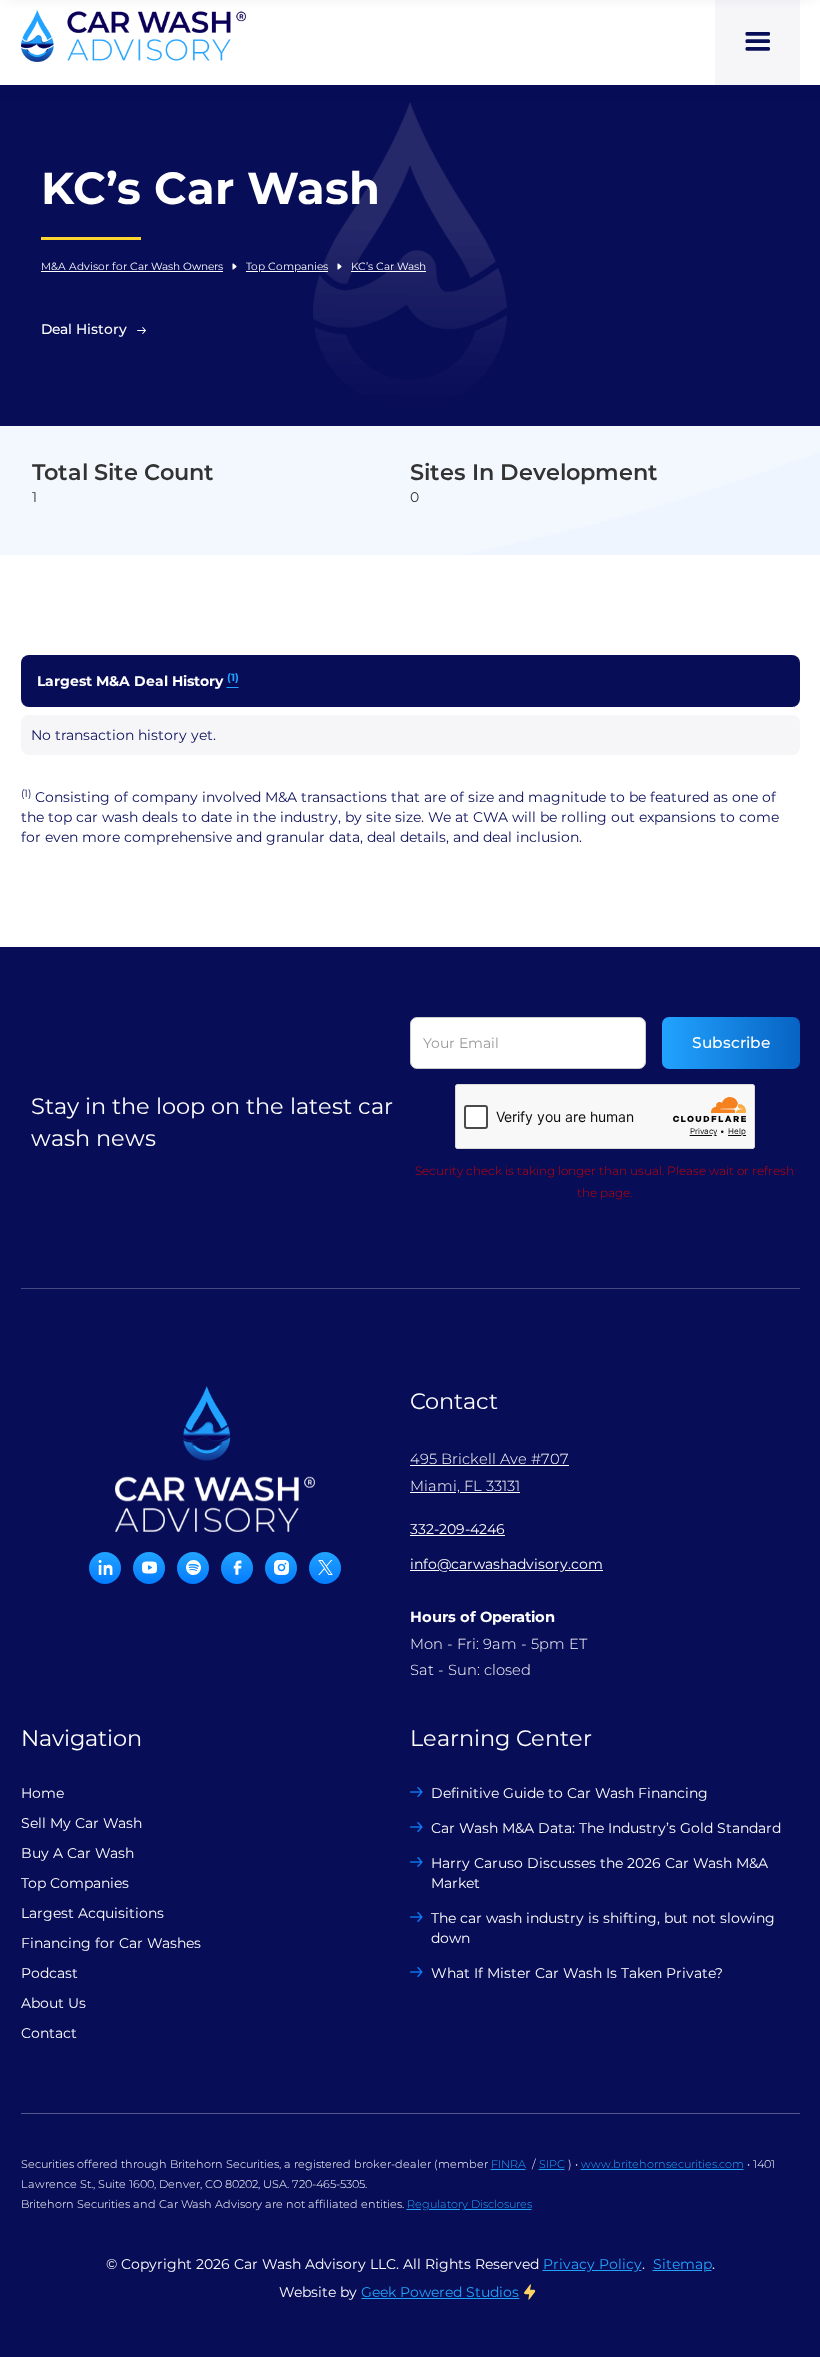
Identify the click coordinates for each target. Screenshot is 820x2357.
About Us (53, 2003)
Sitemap (682, 2264)
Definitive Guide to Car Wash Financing (569, 1793)
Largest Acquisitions (92, 1913)
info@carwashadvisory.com (506, 1564)
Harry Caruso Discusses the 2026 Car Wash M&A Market (599, 1873)
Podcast (49, 1973)
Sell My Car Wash (81, 1823)
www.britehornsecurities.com (662, 2164)
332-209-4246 (457, 1529)
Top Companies (287, 266)
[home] (133, 36)
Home (42, 1793)
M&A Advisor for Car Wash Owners (132, 266)
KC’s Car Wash (388, 266)
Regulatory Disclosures (469, 2204)
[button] (757, 42)
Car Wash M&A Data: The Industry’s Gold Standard (606, 1828)
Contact (49, 2033)
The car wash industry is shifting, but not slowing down (603, 1928)
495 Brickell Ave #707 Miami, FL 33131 (489, 1472)
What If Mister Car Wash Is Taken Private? (577, 1973)
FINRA (508, 2164)
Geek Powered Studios (440, 2292)
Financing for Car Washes (111, 1943)
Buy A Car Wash (77, 1853)
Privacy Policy (592, 2264)
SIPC (552, 2164)
